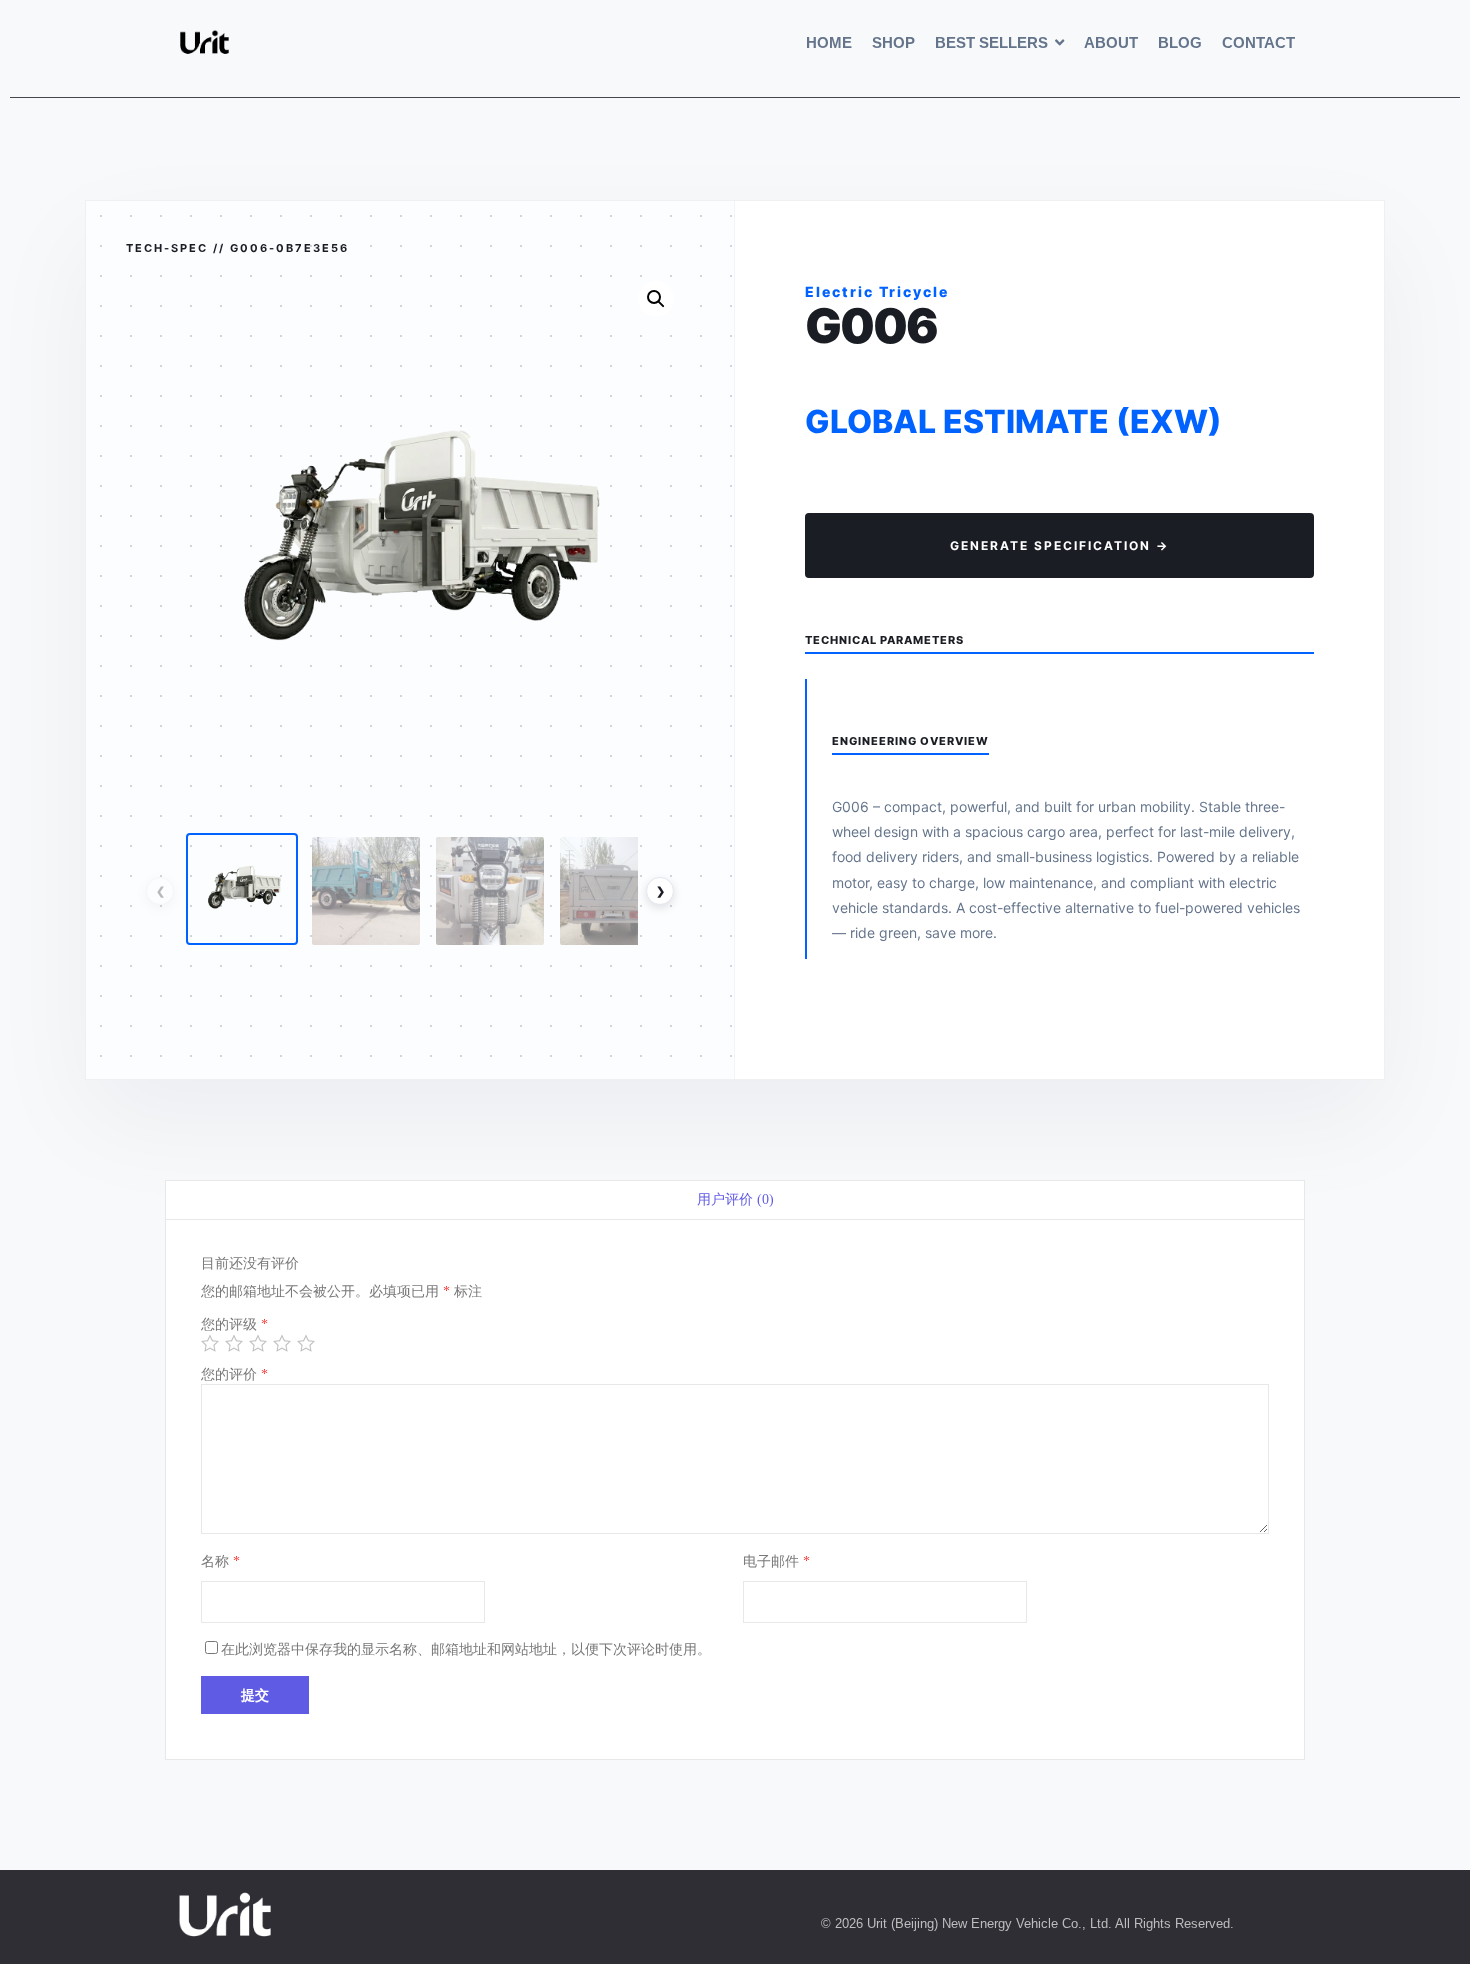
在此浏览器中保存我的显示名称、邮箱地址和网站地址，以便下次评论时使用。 (466, 1649)
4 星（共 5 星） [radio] (280, 1341)
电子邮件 (776, 1561)
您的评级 (234, 1324)
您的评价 (234, 1374)
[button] (656, 299)
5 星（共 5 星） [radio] (304, 1341)
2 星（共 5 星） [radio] (232, 1341)
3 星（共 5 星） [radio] (256, 1341)
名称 (220, 1561)
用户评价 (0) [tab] (735, 1199)
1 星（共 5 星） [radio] (208, 1341)
